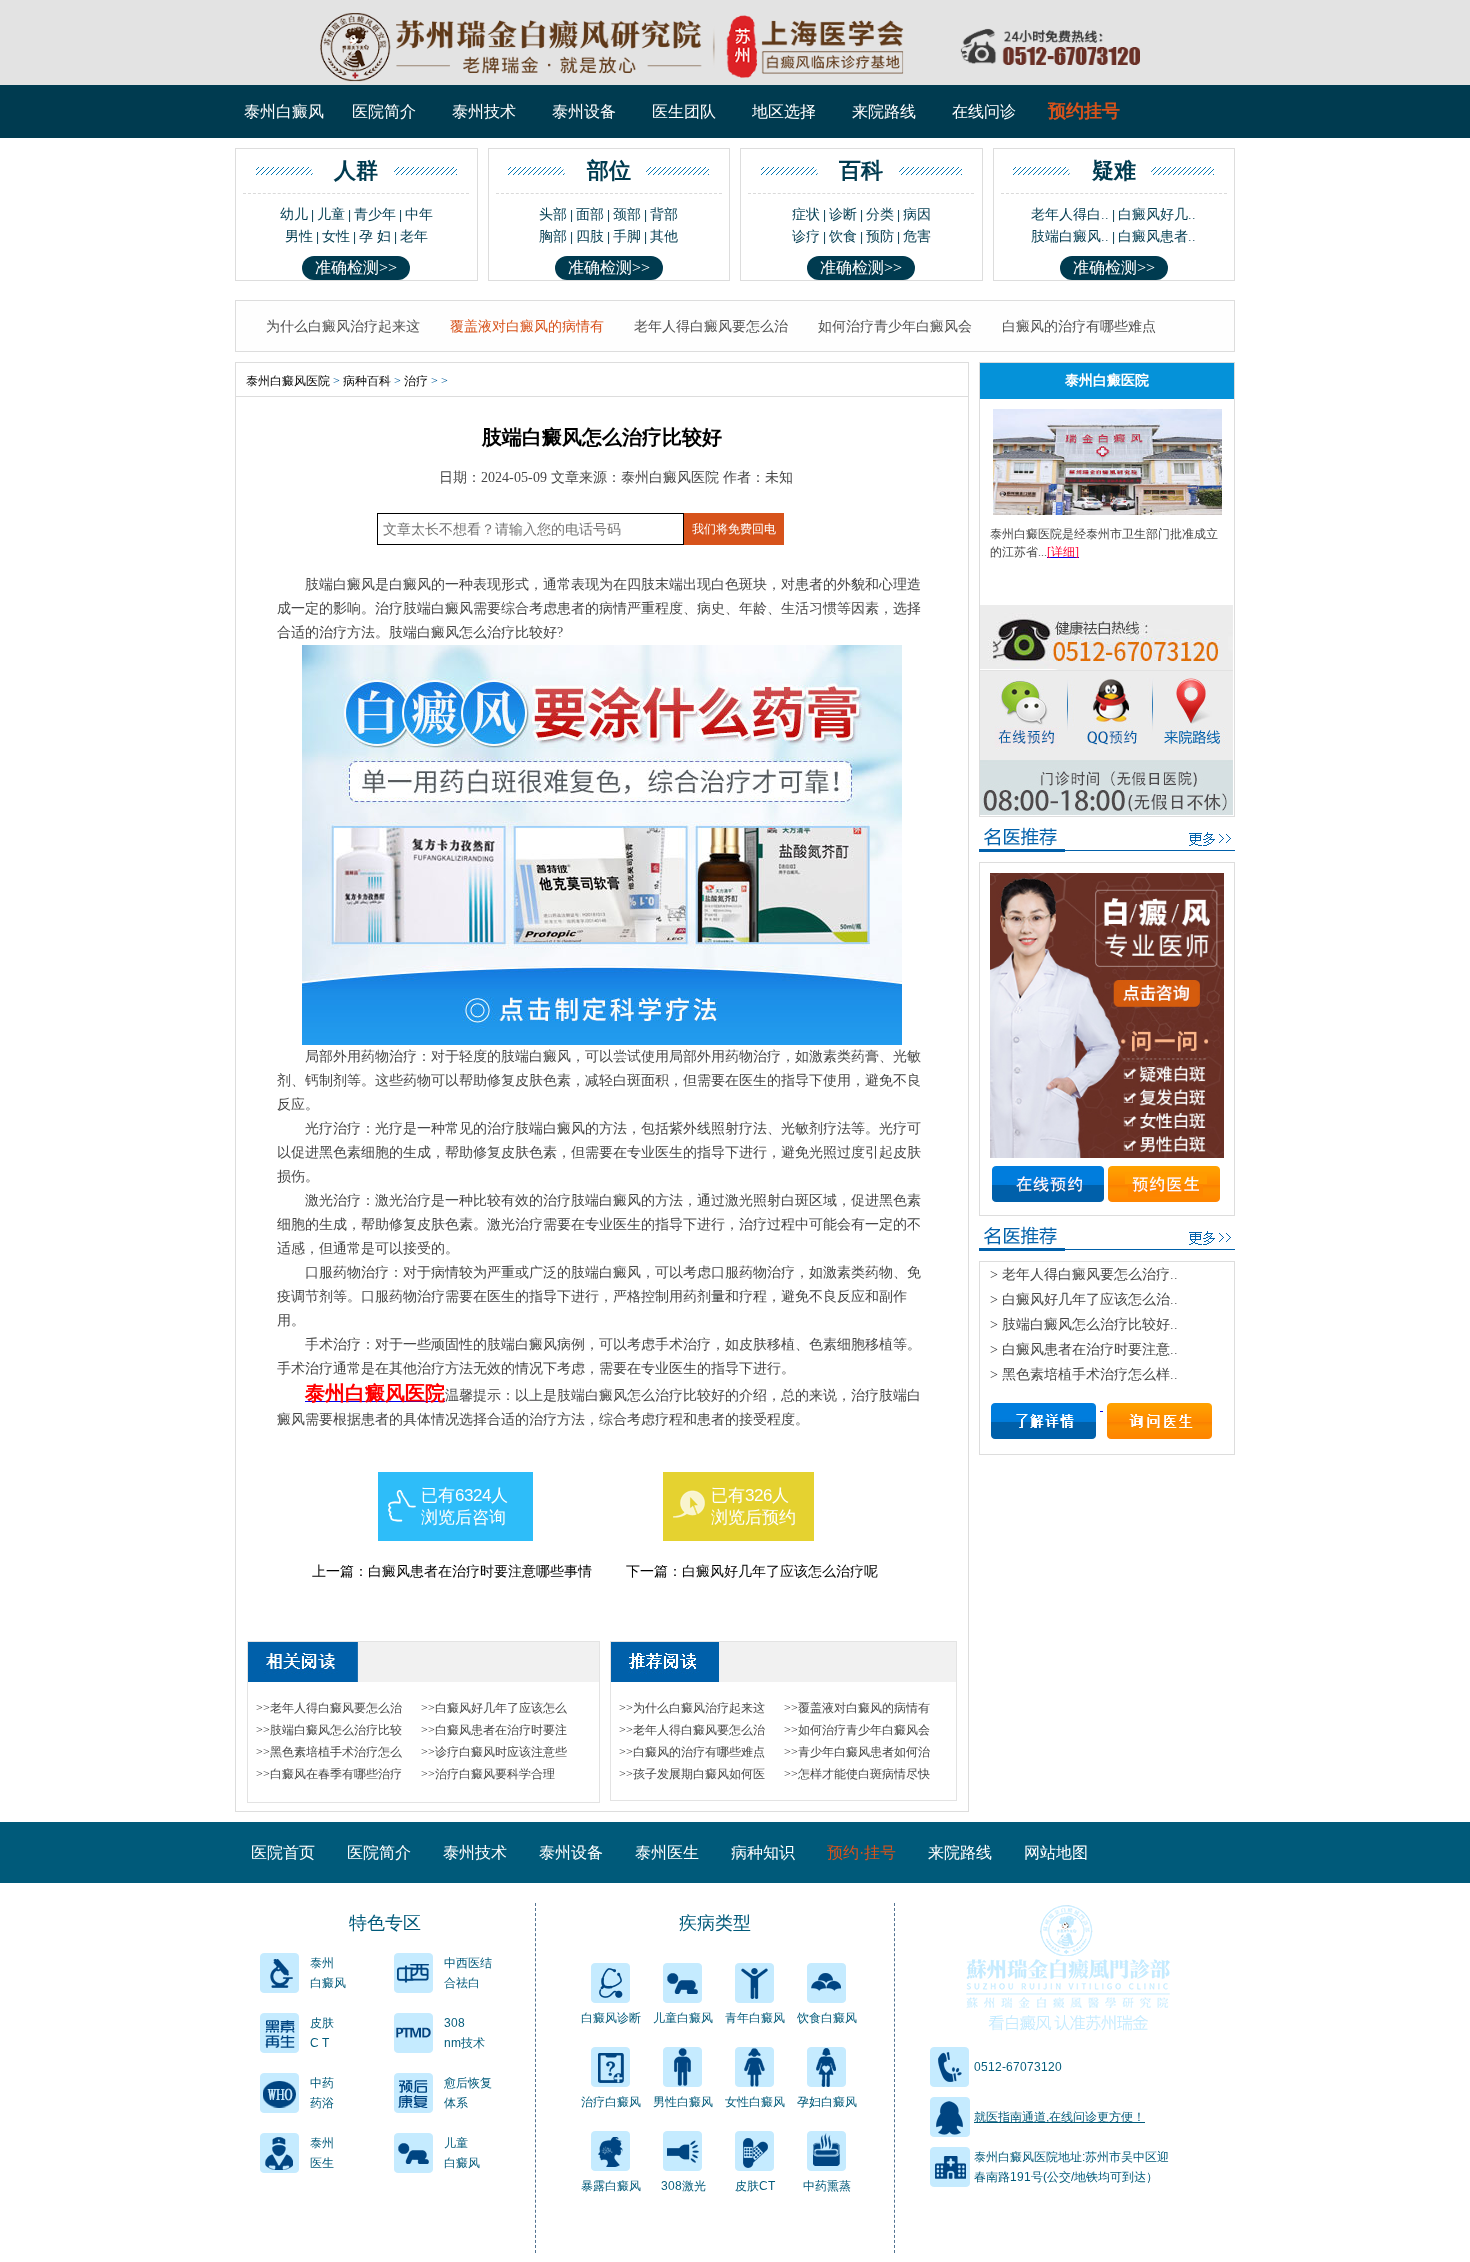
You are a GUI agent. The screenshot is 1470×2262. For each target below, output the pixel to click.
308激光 (683, 2186)
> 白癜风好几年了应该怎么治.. (1084, 1299)
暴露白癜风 (611, 2186)
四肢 (590, 236)
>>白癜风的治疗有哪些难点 (692, 1752)
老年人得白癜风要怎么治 (711, 326)
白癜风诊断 (611, 2018)
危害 (917, 236)
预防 (880, 236)
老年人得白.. (1070, 214)
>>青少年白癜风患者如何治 (857, 1752)
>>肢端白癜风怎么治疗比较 (329, 1730)
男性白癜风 (683, 2102)
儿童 (331, 214)
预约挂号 (1084, 111)
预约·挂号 (861, 1852)
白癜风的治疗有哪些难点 (1079, 326)
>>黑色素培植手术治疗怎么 (329, 1752)
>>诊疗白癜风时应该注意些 (494, 1752)
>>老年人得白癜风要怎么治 (329, 1708)
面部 (590, 214)
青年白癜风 (755, 2018)
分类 (880, 214)
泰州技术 (484, 111)
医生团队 (684, 111)
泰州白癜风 (284, 111)
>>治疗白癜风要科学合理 (488, 1774)
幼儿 (294, 214)
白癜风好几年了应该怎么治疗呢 (780, 1571)
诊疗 (806, 236)
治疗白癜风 (611, 2102)
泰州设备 (584, 111)
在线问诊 (984, 111)
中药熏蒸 (827, 2186)
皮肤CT (755, 2186)
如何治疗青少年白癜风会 (895, 326)
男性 (299, 236)
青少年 (375, 214)
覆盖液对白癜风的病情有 (527, 326)
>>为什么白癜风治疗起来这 (692, 1708)
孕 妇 (375, 236)
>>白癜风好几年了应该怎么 (494, 1708)
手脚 (627, 236)
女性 (336, 236)
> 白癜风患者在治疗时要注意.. (1084, 1349)
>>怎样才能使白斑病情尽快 (857, 1774)
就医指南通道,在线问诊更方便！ (1059, 2117)
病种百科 (367, 381)
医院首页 (283, 1852)
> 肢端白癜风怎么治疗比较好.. (1084, 1324)
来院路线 (884, 111)
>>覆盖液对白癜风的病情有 (857, 1708)
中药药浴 (322, 2093)
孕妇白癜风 (827, 2102)
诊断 (843, 214)
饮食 (843, 236)
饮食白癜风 (827, 2018)
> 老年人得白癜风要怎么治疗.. (1084, 1274)
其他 (664, 236)
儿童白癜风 (462, 2153)
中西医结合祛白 (468, 1973)
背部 (664, 214)
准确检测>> (356, 267)
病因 (917, 214)
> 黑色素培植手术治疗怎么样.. (1084, 1374)
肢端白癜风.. (1070, 236)
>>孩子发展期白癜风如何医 (692, 1774)
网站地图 (1056, 1852)
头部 (553, 214)
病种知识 (763, 1852)
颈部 (627, 214)
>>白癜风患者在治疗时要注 (494, 1730)
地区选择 (784, 111)
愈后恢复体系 (468, 2093)
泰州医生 (667, 1852)
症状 (806, 214)
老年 (414, 236)
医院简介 (384, 111)
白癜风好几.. (1157, 214)
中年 (419, 214)
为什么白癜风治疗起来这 (343, 326)
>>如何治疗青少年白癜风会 (857, 1730)
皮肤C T (322, 2033)
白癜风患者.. (1157, 236)
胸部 (553, 236)
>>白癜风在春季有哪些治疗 (329, 1774)
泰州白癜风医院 (288, 381)
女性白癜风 (755, 2102)
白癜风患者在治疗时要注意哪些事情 (480, 1571)
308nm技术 (464, 2033)
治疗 (416, 381)
